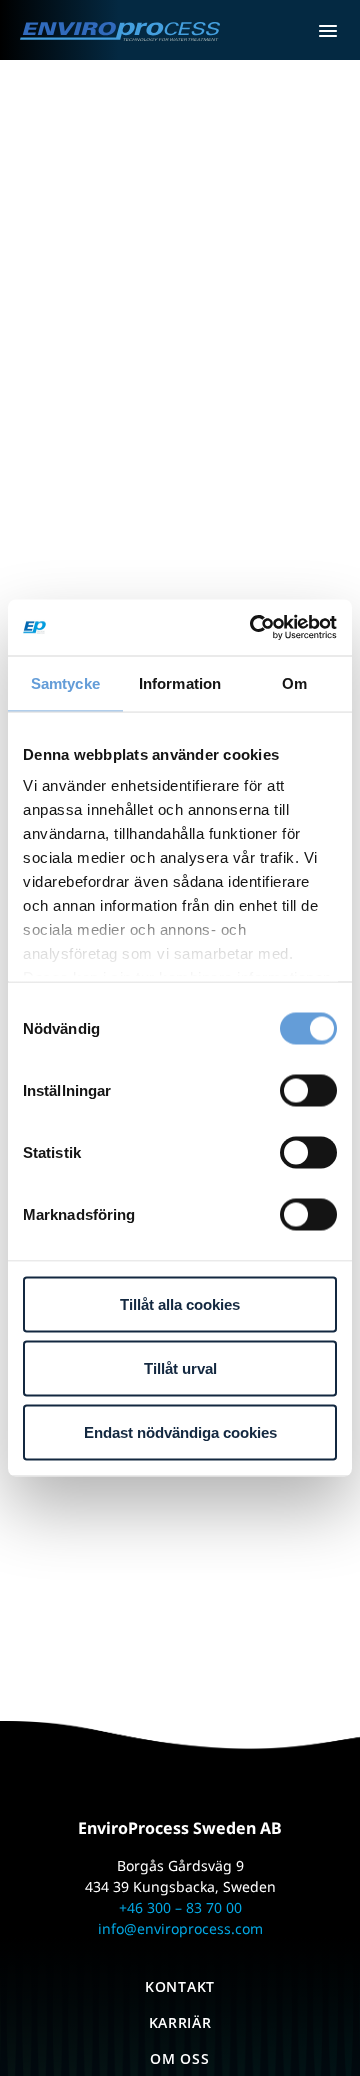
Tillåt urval (180, 1367)
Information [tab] (180, 682)
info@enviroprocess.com (180, 1928)
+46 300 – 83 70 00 (180, 1907)
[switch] (308, 1090)
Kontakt (180, 1986)
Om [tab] (294, 682)
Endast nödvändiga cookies (180, 1431)
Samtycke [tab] (65, 682)
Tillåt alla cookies (180, 1303)
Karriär (180, 2022)
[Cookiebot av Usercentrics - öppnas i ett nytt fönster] (254, 628)
